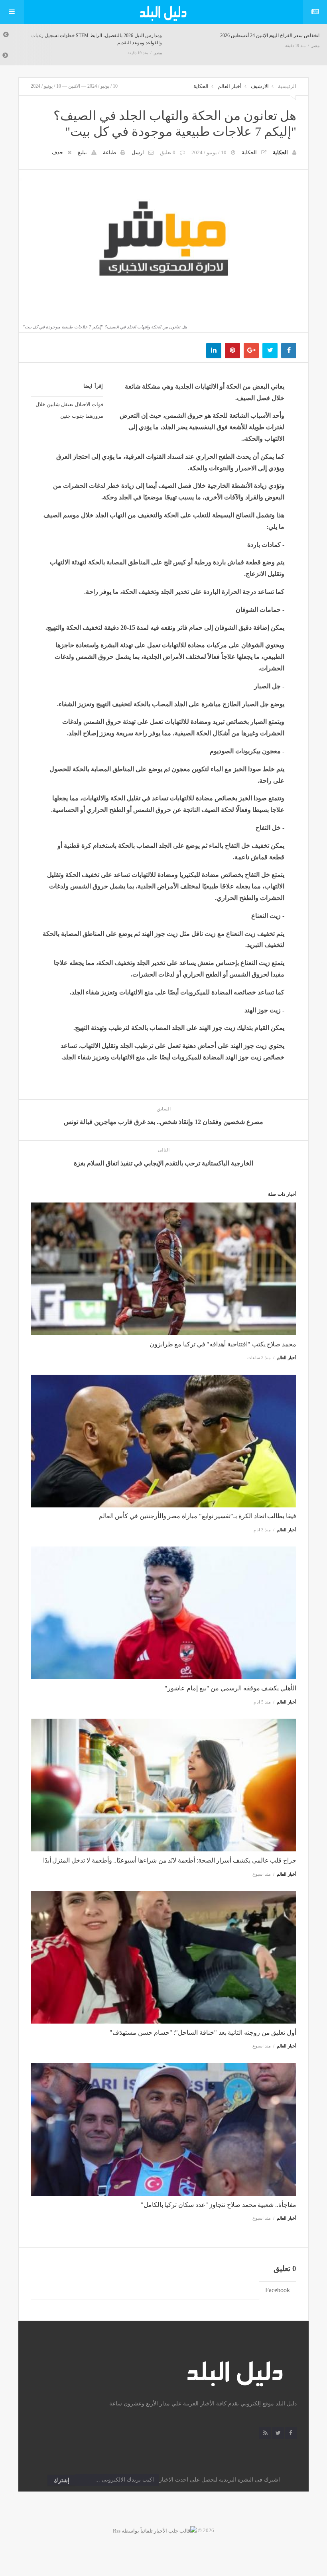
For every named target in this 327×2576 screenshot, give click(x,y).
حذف (57, 152)
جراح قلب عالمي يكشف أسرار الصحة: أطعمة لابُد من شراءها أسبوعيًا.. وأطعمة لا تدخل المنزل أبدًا (170, 1860)
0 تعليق (168, 152)
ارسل (138, 152)
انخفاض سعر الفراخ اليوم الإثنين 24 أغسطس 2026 (114, 35)
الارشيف (260, 86)
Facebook (278, 2290)
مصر (160, 46)
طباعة (109, 152)
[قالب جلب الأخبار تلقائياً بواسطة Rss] (155, 2530)
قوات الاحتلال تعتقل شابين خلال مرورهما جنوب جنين (69, 410)
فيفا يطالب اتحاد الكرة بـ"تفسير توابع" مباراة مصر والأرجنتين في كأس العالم (197, 1516)
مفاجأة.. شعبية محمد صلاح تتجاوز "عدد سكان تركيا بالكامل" (219, 2205)
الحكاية (201, 86)
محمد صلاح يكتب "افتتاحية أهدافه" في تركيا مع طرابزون (223, 1344)
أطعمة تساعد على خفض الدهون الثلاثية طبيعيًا (276, 35)
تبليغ (82, 152)
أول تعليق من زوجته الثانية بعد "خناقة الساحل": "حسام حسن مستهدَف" (203, 2033)
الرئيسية (287, 86)
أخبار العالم (230, 86)
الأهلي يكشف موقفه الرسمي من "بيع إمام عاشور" (230, 1688)
